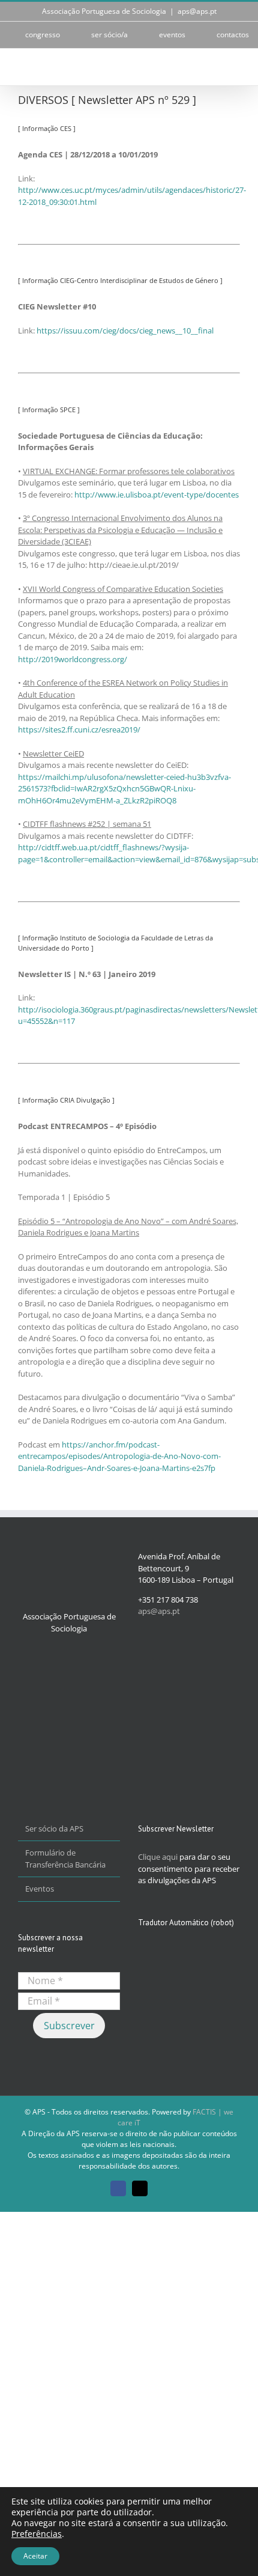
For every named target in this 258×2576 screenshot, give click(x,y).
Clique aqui (158, 1857)
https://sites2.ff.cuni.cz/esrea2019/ (79, 729)
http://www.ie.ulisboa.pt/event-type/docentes (157, 495)
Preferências (37, 2534)
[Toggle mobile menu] (235, 67)
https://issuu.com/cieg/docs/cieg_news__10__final (125, 330)
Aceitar (35, 2556)
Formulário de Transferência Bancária (65, 1859)
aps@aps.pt (197, 11)
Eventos (40, 1889)
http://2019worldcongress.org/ (73, 659)
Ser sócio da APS (54, 1828)
